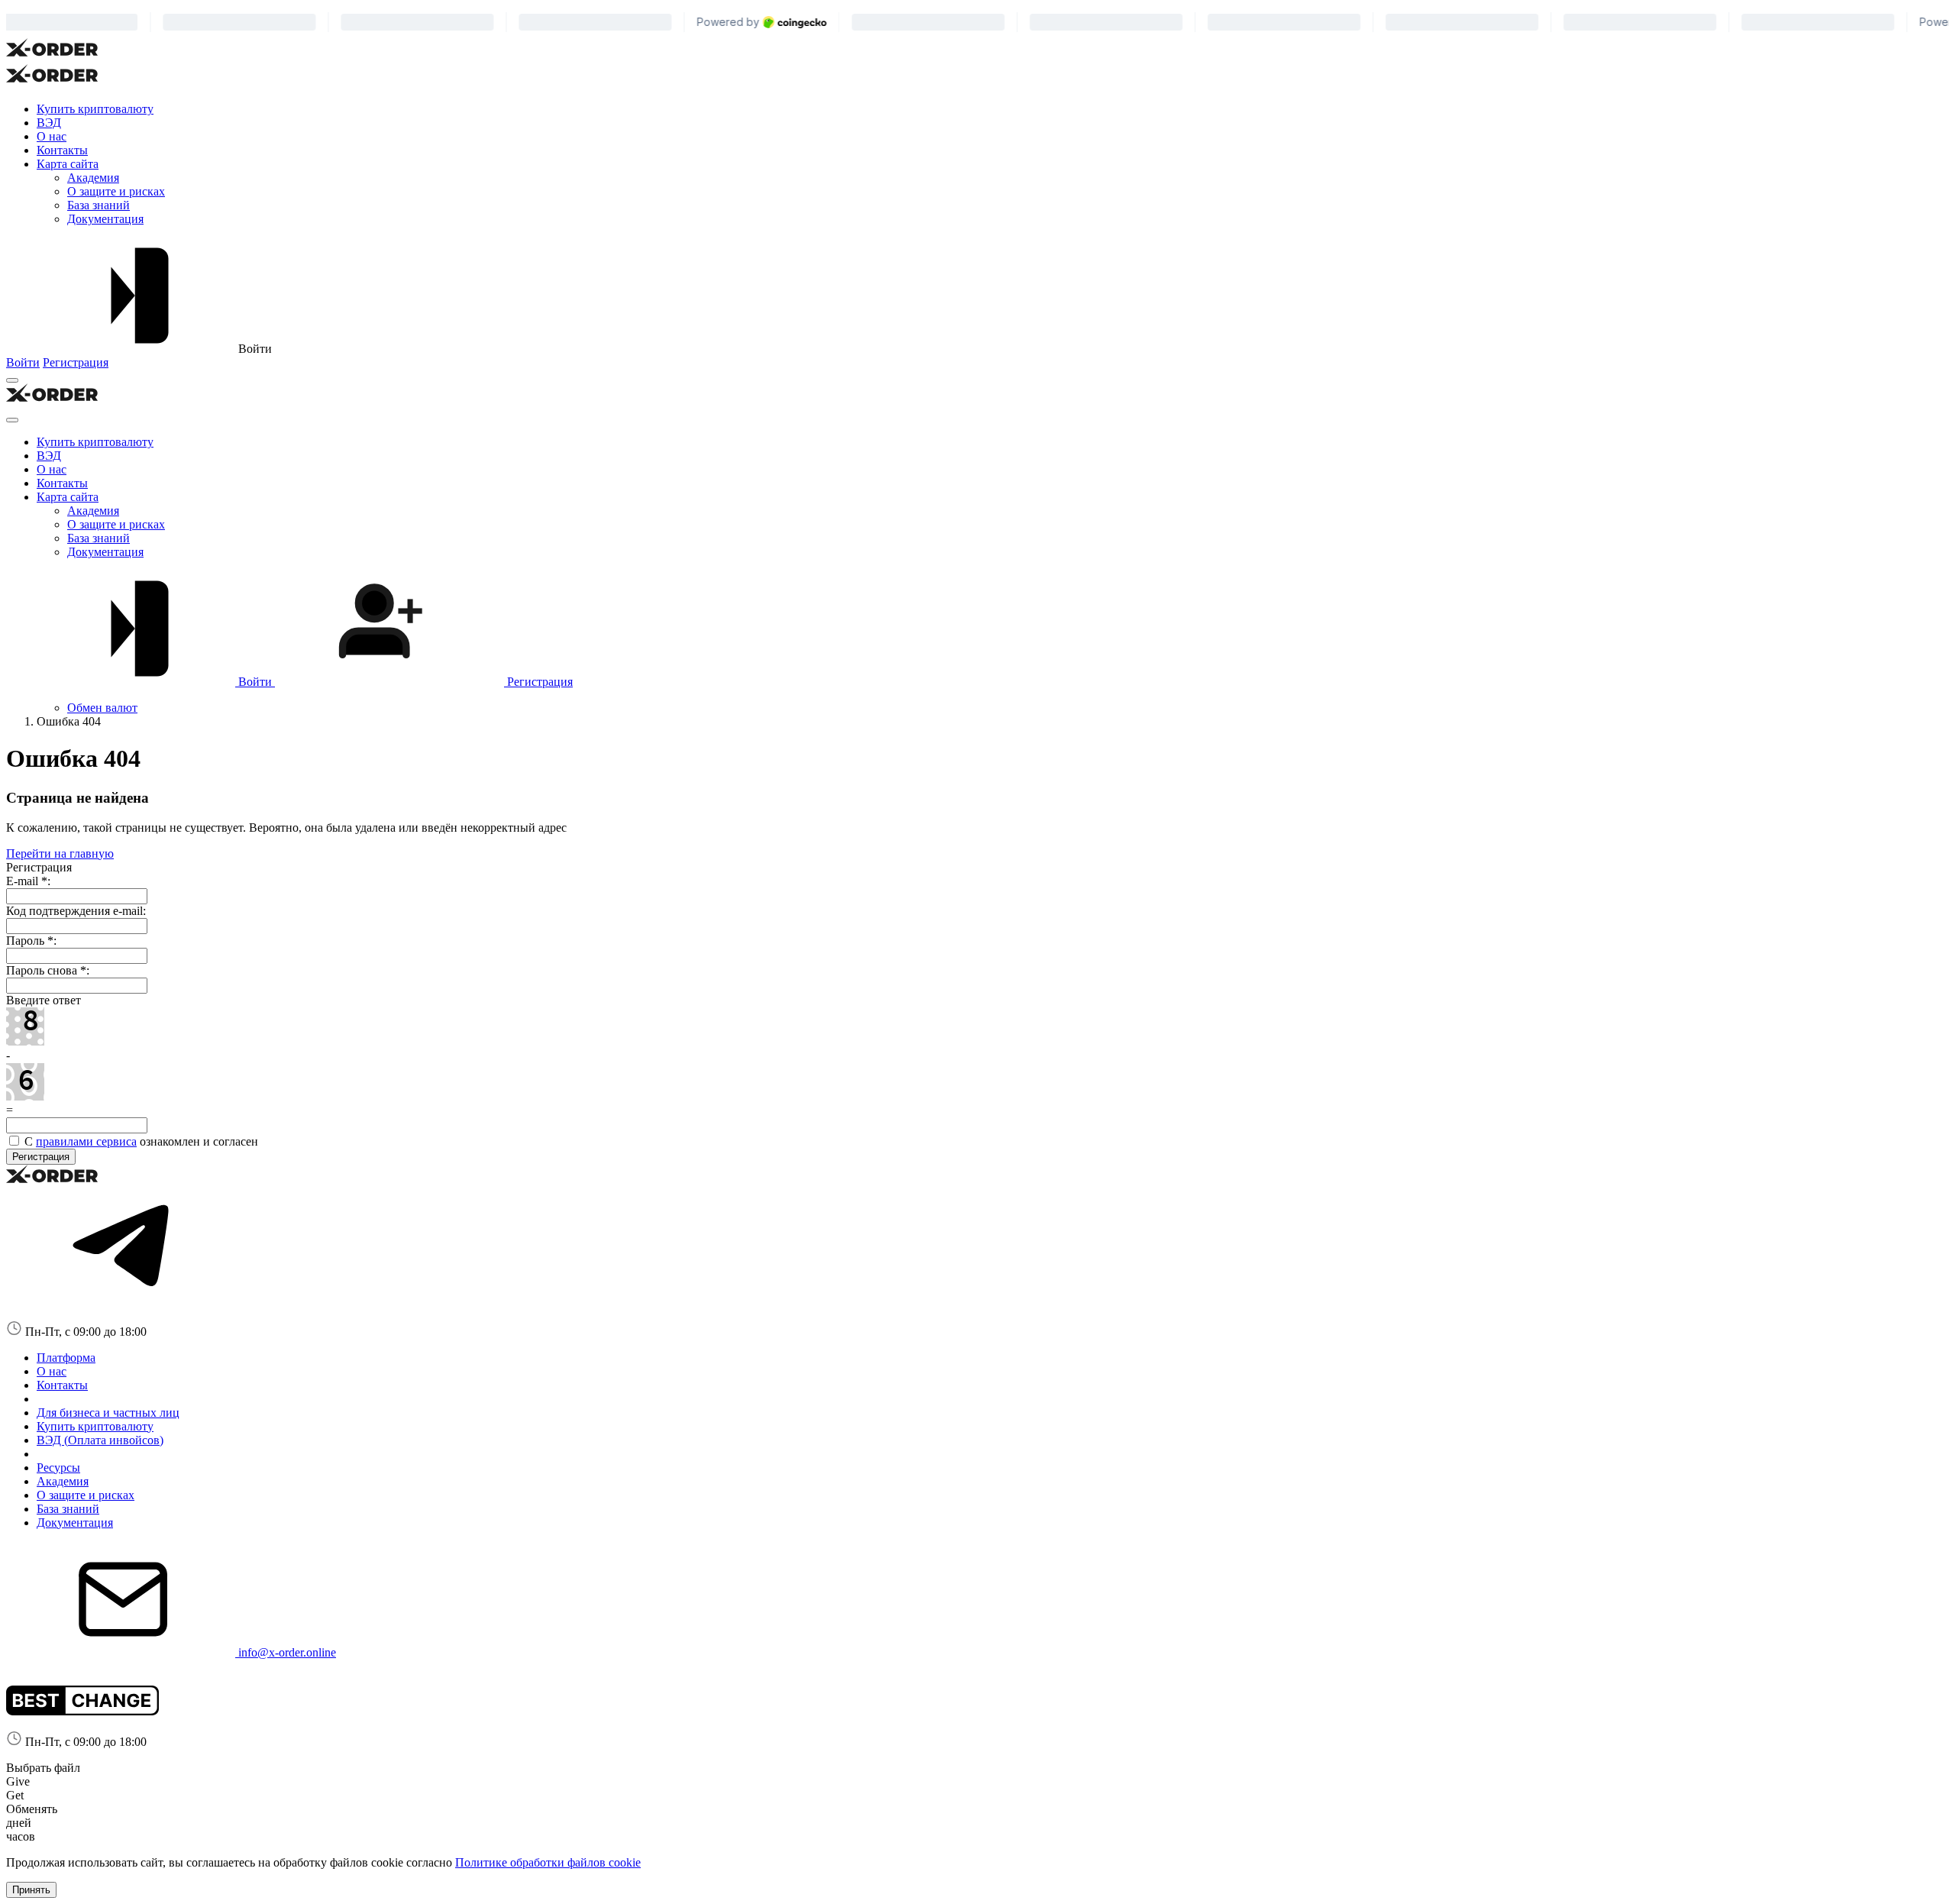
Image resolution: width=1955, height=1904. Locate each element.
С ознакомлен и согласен (140, 1141)
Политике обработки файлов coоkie (548, 1862)
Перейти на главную (60, 853)
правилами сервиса (86, 1141)
